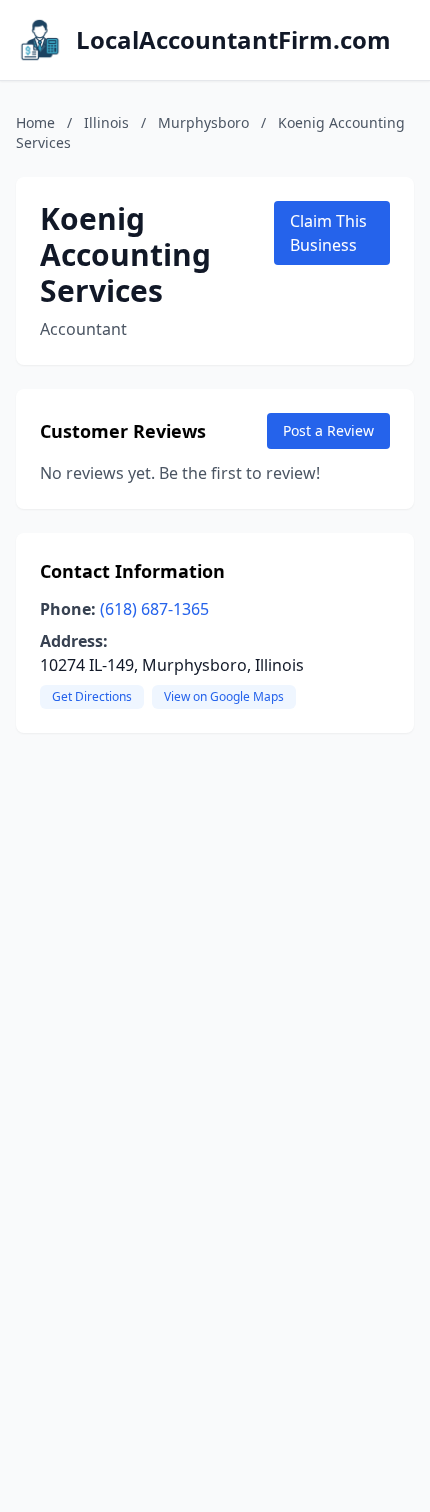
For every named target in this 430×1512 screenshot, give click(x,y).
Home (35, 122)
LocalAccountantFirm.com (233, 40)
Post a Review (328, 430)
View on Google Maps (224, 696)
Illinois (106, 122)
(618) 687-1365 (154, 609)
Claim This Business (328, 233)
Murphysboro (203, 122)
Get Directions (92, 696)
